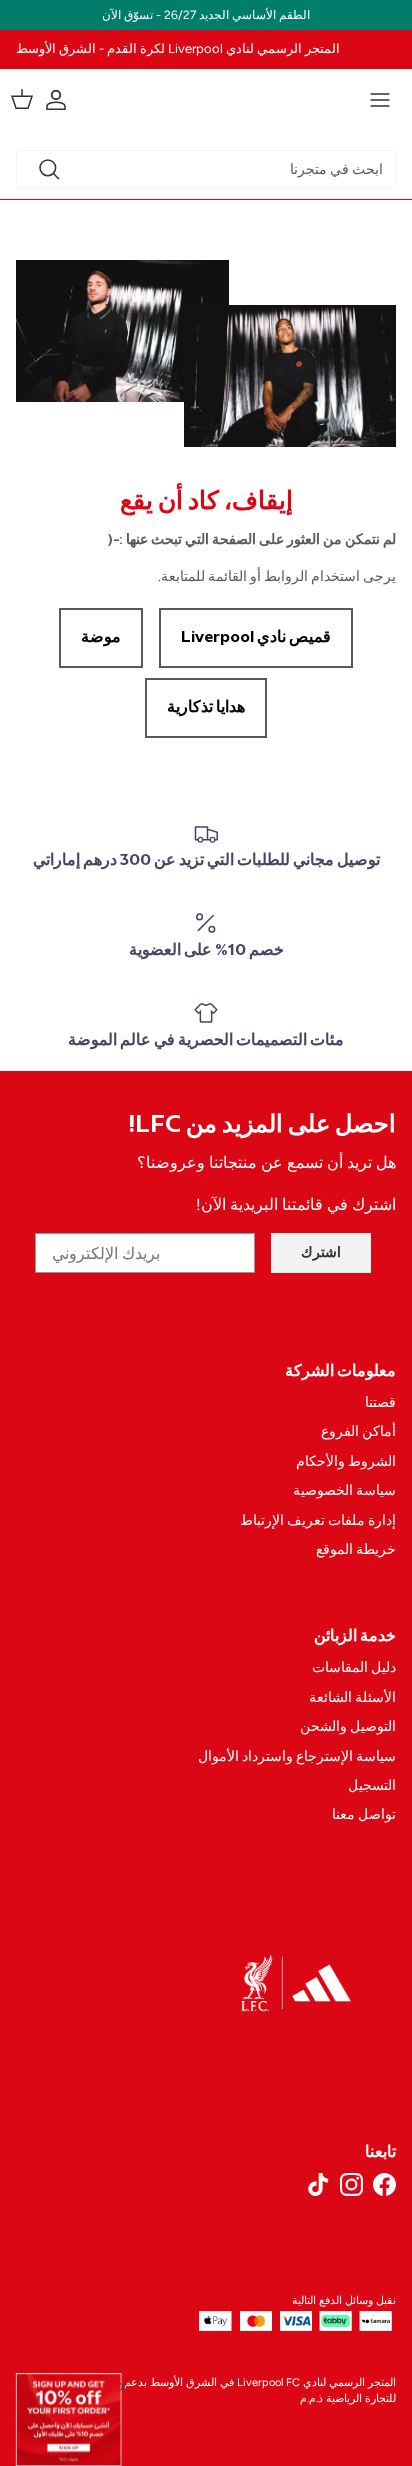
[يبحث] (49, 169)
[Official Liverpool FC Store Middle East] (206, 96)
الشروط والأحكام (346, 1461)
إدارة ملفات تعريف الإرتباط (318, 1520)
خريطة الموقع (356, 1549)
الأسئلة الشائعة (352, 1697)
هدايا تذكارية (206, 707)
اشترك (321, 1252)
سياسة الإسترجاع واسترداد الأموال (297, 1756)
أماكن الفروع (358, 1431)
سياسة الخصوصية (344, 1490)
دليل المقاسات (354, 1667)
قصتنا (380, 1402)
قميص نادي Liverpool (256, 637)
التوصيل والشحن (348, 1726)
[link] (69, 2419)
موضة (101, 637)
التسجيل (372, 1785)
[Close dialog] (124, 2386)
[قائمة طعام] (380, 100)
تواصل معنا (364, 1814)
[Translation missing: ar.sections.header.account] (66, 100)
